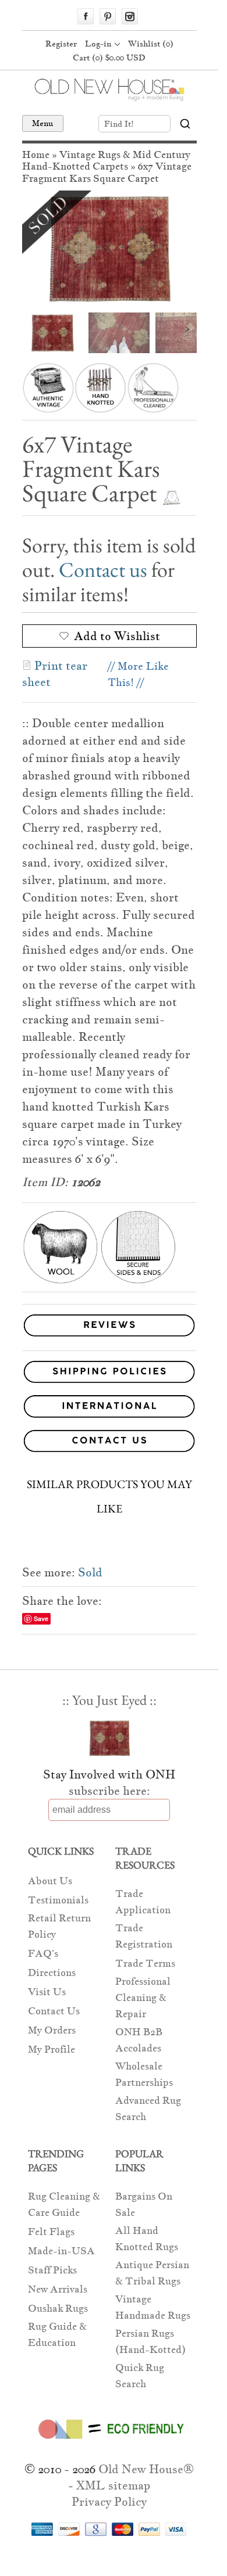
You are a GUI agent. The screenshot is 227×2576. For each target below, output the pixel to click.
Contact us (103, 570)
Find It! (119, 124)
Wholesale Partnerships (144, 2074)
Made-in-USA (61, 2251)
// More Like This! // (138, 674)
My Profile (52, 2049)
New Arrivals (58, 2289)
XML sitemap (113, 2485)
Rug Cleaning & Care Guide (64, 2205)
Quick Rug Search (140, 2376)
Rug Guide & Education (57, 2335)
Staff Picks (52, 2270)
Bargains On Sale (144, 2205)
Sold (90, 1572)
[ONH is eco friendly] (109, 2441)
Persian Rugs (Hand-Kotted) (150, 2342)
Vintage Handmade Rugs (153, 2307)
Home (36, 155)
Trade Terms (145, 1964)
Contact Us (54, 2011)
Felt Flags (51, 2232)
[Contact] (109, 1443)
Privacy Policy (109, 2502)
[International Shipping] (109, 1408)
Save (41, 1618)
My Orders (52, 2030)
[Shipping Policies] (109, 1374)
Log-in (98, 44)
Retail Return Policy (59, 1926)
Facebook (86, 16)
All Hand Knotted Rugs (147, 2239)
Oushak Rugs (58, 2309)
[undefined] (109, 249)
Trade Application (143, 1902)
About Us (50, 1881)
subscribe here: (109, 1791)
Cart (109, 58)
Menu (43, 123)
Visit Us (47, 1992)
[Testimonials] (109, 1337)
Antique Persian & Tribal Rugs (152, 2273)
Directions (52, 1973)
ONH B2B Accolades (139, 2040)
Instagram (130, 16)
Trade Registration (144, 1936)
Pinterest (108, 16)
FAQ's (43, 1954)
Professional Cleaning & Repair (143, 1998)
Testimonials (58, 1900)
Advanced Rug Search (148, 2109)
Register (61, 44)
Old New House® (146, 2469)
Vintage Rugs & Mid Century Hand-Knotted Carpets (106, 161)
